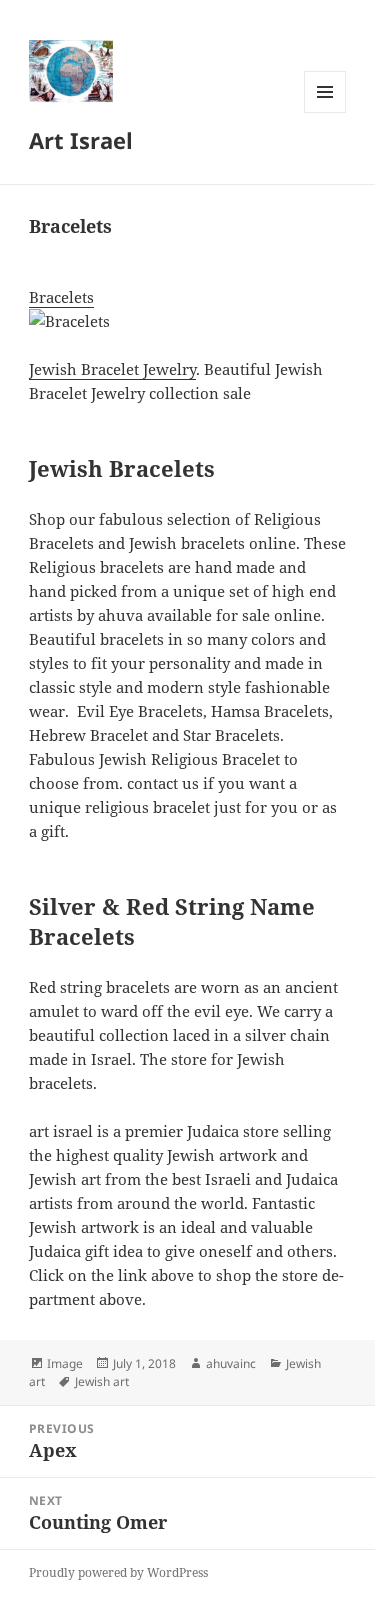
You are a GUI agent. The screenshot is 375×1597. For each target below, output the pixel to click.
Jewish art (102, 1381)
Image (65, 1363)
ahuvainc (231, 1363)
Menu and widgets (325, 112)
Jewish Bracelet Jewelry (112, 369)
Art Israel (81, 140)
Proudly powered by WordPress (118, 1572)
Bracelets (61, 297)
